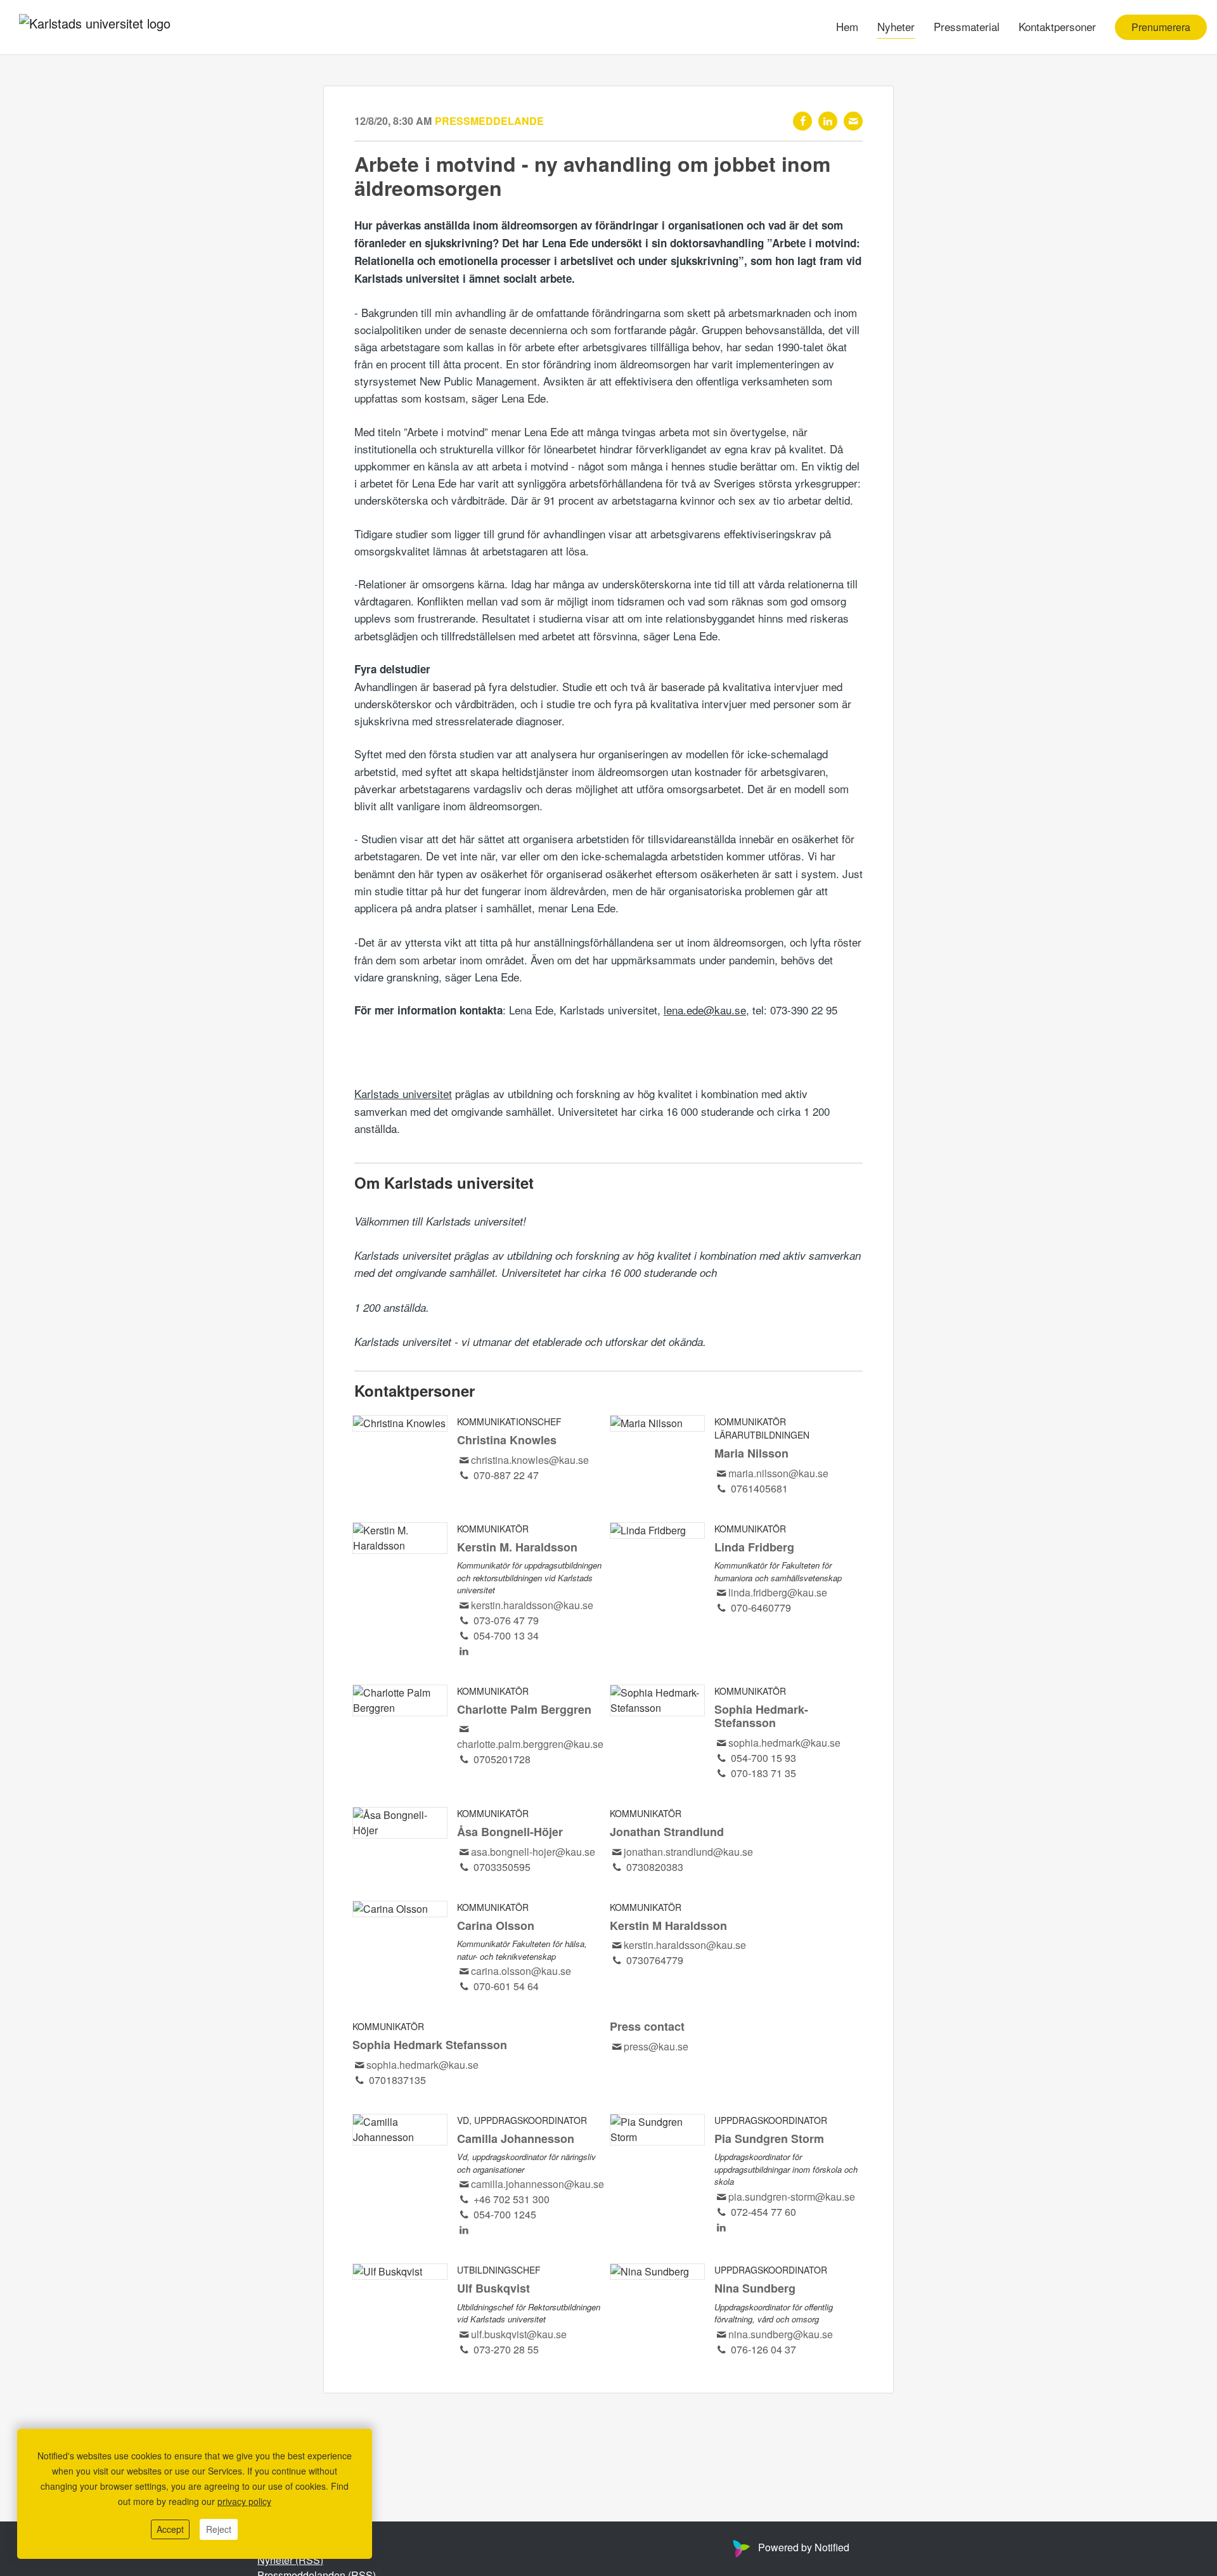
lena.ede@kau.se (705, 1010)
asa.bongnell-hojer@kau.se (533, 1852)
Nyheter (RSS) (290, 2560)
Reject (219, 2529)
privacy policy (244, 2501)
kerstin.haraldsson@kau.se (532, 1605)
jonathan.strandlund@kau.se (688, 1852)
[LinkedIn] (828, 121)
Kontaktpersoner (1057, 26)
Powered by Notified (804, 2547)
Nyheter (896, 26)
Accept (170, 2529)
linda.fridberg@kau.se (778, 1592)
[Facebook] (802, 121)
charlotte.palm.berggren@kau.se (530, 1744)
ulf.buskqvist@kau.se (519, 2334)
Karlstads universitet (403, 1093)
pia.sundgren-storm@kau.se (792, 2197)
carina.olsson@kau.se (521, 1971)
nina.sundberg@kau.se (781, 2334)
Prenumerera (1161, 27)
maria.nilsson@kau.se (778, 1473)
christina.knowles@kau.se (530, 1460)
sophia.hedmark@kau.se (784, 1743)
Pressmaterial (967, 26)
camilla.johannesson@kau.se (538, 2184)
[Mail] (853, 121)
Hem (847, 26)
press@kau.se (656, 2046)
